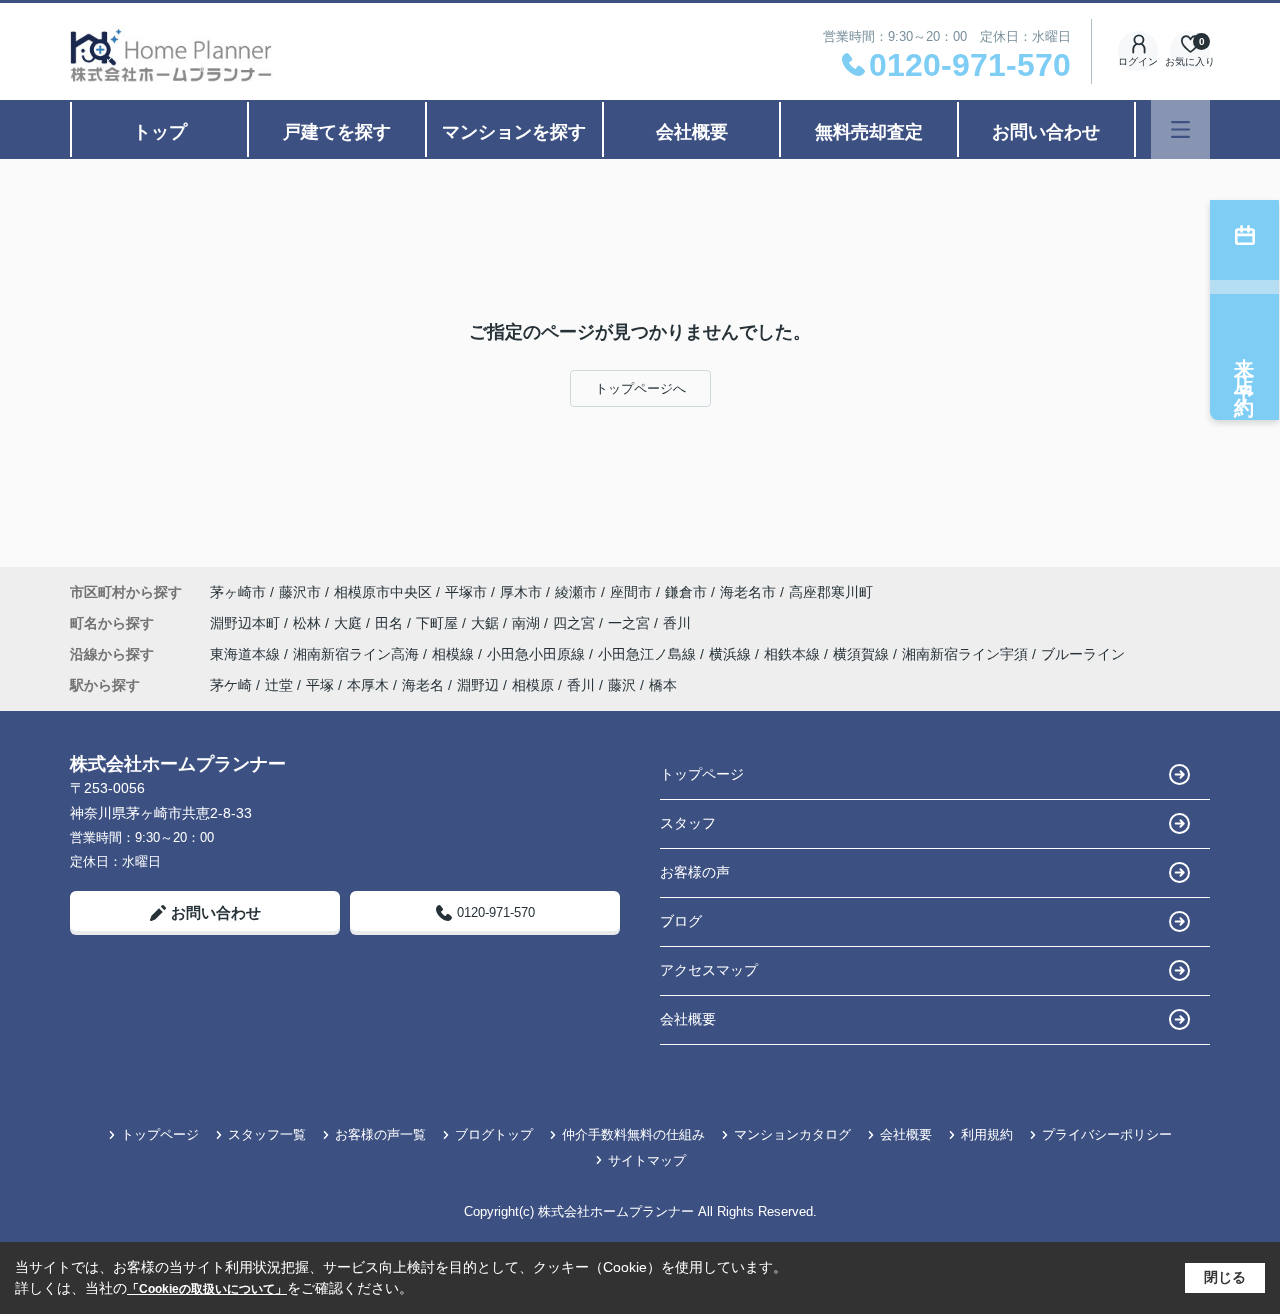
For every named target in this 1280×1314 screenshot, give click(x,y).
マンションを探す (514, 132)
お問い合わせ (1046, 132)
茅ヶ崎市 (238, 592)
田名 (391, 623)
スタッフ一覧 (267, 1134)
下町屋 (439, 623)
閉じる (1225, 1277)
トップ (160, 132)
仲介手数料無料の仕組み (633, 1134)
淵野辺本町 (247, 623)
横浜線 (732, 654)
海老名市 (748, 592)
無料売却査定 (869, 132)
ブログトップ (494, 1134)
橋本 (663, 685)
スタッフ (688, 823)
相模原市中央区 (383, 592)
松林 (309, 623)
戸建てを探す (337, 132)
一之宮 (631, 623)
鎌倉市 (686, 592)
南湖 (528, 623)
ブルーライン (1083, 654)
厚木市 (521, 592)
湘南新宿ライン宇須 (967, 654)
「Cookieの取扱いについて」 (207, 1289)
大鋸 (487, 623)
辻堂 (279, 685)
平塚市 (466, 592)
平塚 (320, 685)
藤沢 (622, 685)
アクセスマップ (709, 970)
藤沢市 (300, 592)
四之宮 (576, 623)
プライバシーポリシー (1107, 1134)
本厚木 (368, 685)
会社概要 (692, 132)
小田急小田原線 (538, 654)
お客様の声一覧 (380, 1134)
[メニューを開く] (1180, 129)
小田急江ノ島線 (649, 654)
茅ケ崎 (231, 685)
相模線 (455, 654)
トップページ (702, 774)
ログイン (1138, 61)
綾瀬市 (576, 592)
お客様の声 (695, 872)
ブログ (681, 921)
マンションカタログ (792, 1134)
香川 (677, 623)
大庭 (350, 623)
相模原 (533, 685)
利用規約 (987, 1134)
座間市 (631, 592)
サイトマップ (647, 1160)
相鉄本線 (794, 654)
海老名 (423, 685)
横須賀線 (863, 654)
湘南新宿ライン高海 (358, 654)
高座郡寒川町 (831, 592)
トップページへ (640, 388)
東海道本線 (247, 654)
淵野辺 (478, 685)
